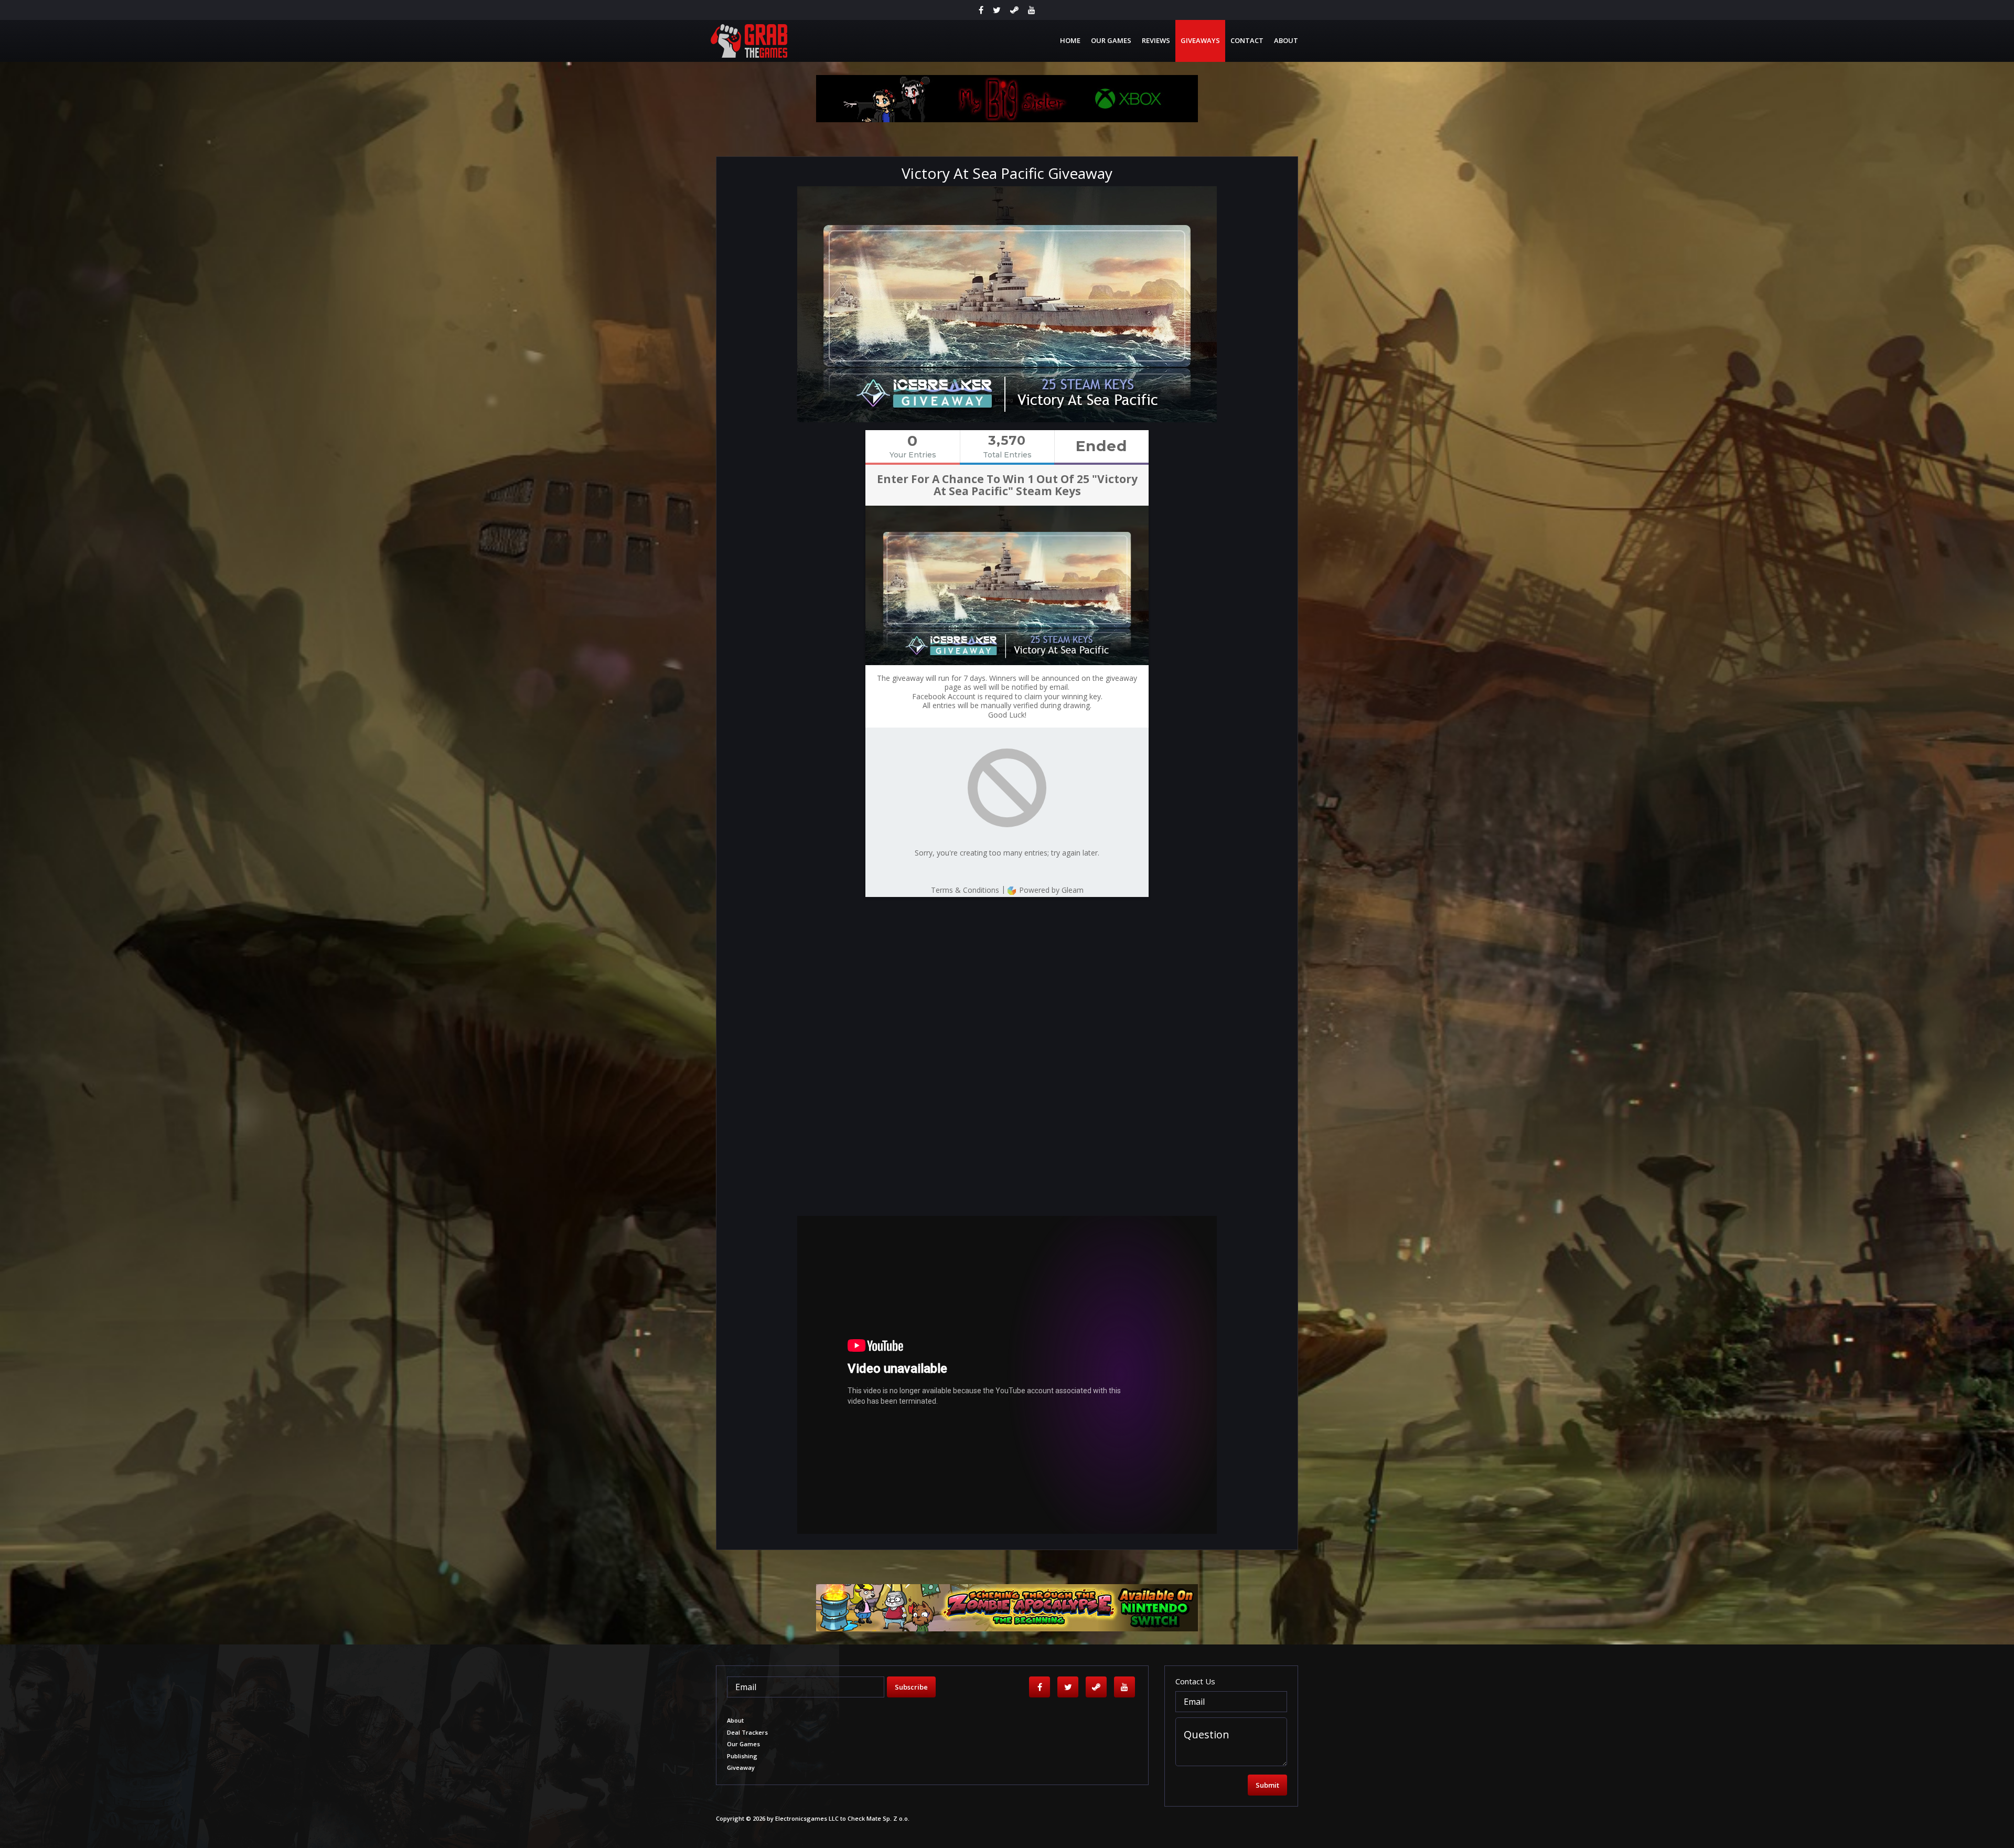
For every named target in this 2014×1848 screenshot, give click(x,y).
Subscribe (911, 1687)
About (1286, 40)
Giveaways (1200, 40)
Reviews (1156, 40)
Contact (1247, 40)
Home (1070, 40)
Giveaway (741, 1767)
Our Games (1111, 40)
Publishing (742, 1756)
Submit (1267, 1785)
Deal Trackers (747, 1732)
